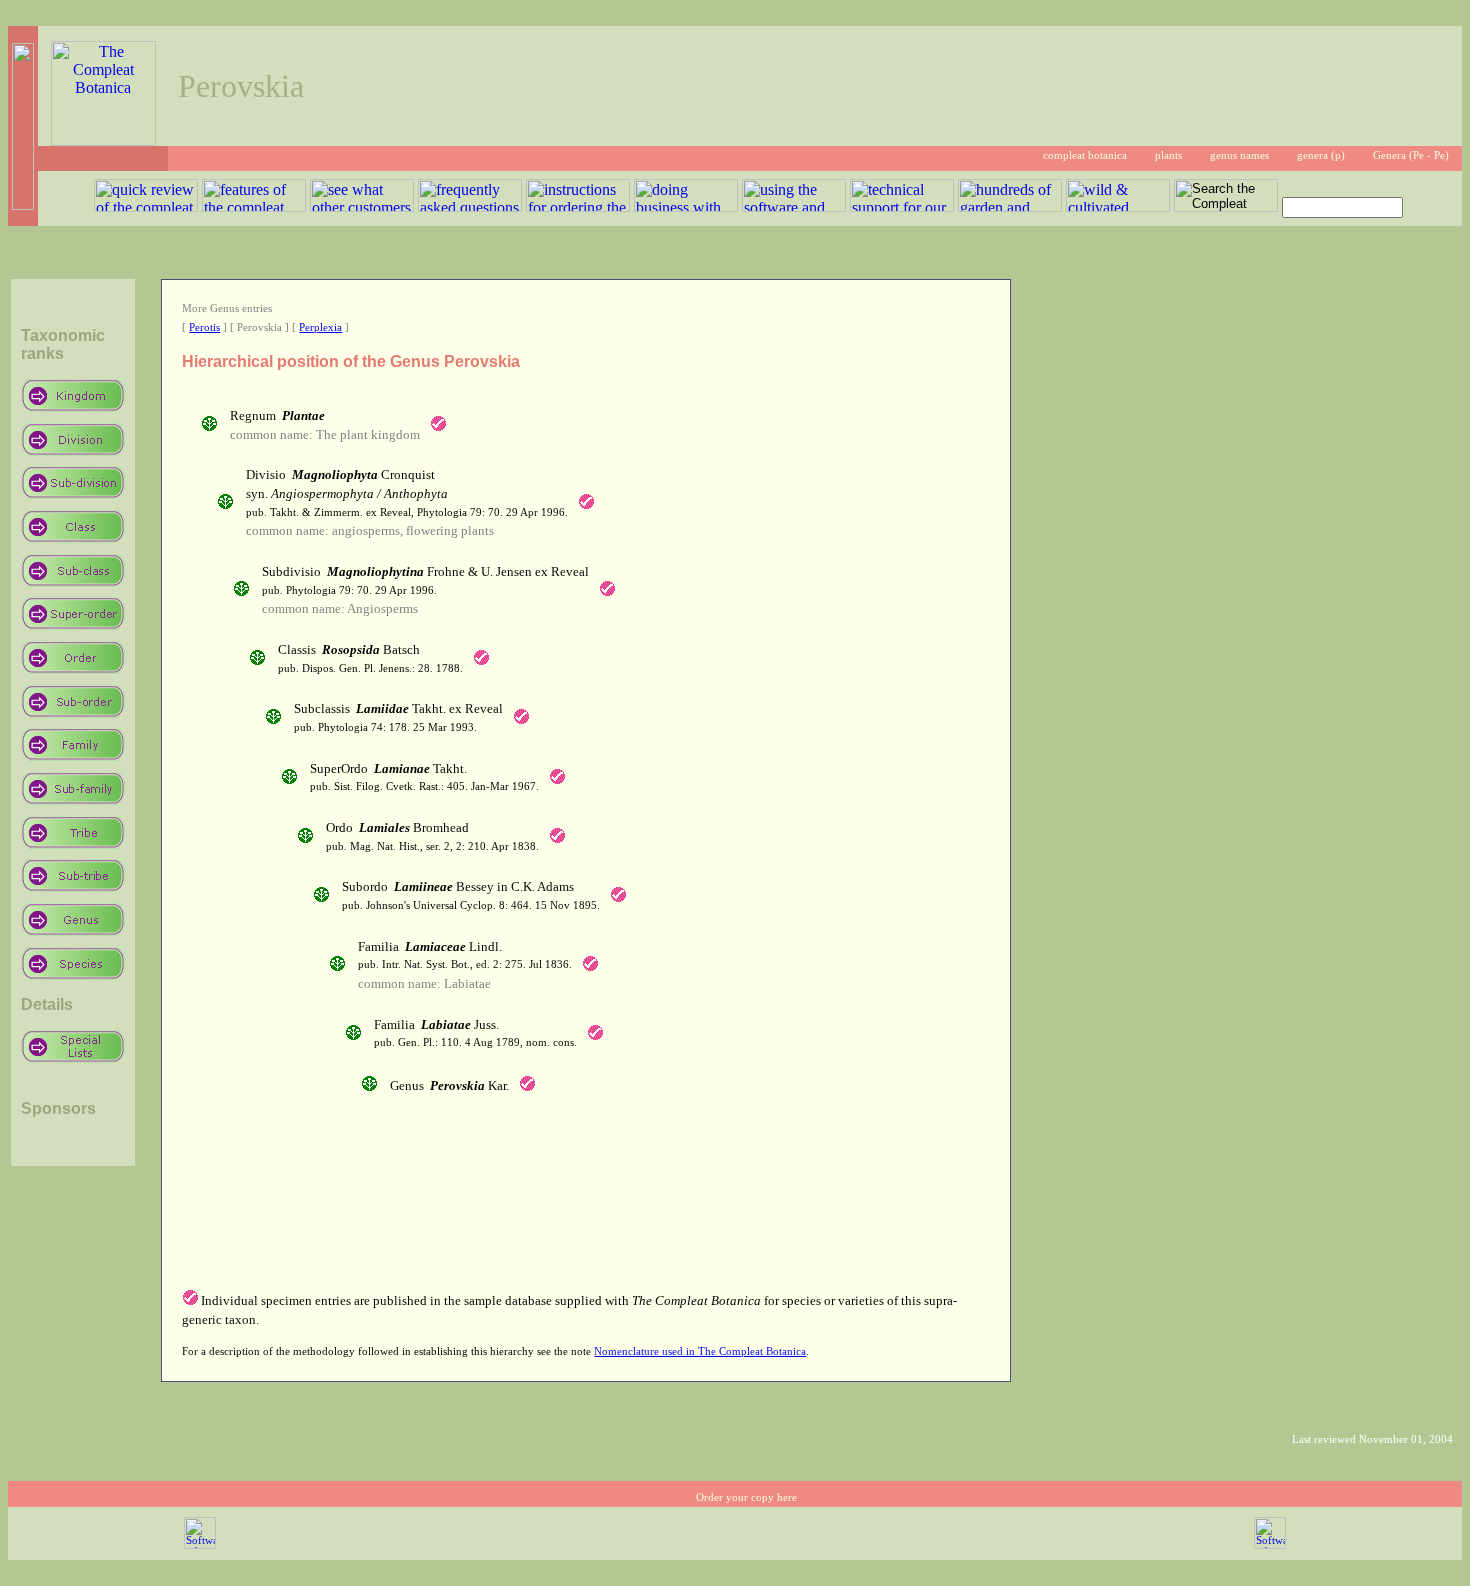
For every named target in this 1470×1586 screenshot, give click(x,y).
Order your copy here (746, 1497)
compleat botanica (1085, 155)
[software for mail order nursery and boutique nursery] (200, 1545)
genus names (1239, 155)
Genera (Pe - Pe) (1411, 155)
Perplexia (320, 327)
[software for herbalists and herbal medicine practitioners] (1270, 1545)
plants (1168, 155)
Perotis (204, 327)
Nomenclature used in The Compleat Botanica (700, 1351)
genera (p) (1321, 155)
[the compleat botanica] (103, 140)
